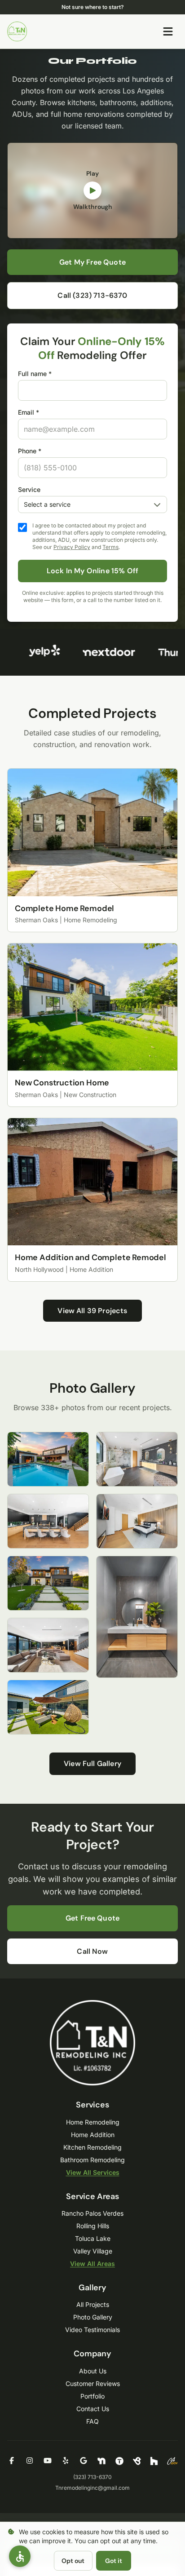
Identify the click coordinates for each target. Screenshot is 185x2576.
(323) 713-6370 (92, 2477)
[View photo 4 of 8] (48, 1645)
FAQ (92, 2421)
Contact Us (93, 2409)
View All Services (93, 2172)
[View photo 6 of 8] (137, 1459)
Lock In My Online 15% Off (92, 571)
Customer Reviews (93, 2383)
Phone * (30, 451)
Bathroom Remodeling (92, 2160)
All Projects (93, 2304)
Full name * (35, 374)
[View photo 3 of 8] (48, 1583)
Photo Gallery (93, 2317)
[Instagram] (30, 2461)
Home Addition (93, 2135)
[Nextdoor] (101, 2461)
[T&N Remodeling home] (17, 31)
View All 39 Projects (92, 1311)
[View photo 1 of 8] (48, 1459)
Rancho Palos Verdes (92, 2213)
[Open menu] (168, 31)
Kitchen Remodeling (92, 2147)
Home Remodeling (93, 2122)
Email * (29, 412)
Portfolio (92, 2396)
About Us (93, 2371)
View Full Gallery (92, 1764)
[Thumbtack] (119, 2461)
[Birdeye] (137, 2461)
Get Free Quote (92, 1918)
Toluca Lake (93, 2238)
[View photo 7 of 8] (137, 1521)
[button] (20, 2556)
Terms (110, 547)
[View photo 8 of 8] (137, 1617)
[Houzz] (154, 2461)
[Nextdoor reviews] (104, 652)
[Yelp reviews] (39, 652)
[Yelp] (66, 2461)
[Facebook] (12, 2461)
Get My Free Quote (92, 262)
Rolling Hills (93, 2226)
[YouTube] (48, 2461)
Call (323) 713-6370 (92, 295)
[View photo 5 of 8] (48, 1707)
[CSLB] (172, 2461)
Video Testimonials (92, 2330)
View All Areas (92, 2264)
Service (29, 489)
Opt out (73, 2561)
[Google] (84, 2461)
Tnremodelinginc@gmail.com (92, 2488)
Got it (114, 2561)
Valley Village (93, 2251)
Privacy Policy (72, 547)
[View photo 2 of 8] (48, 1521)
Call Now (92, 1951)
